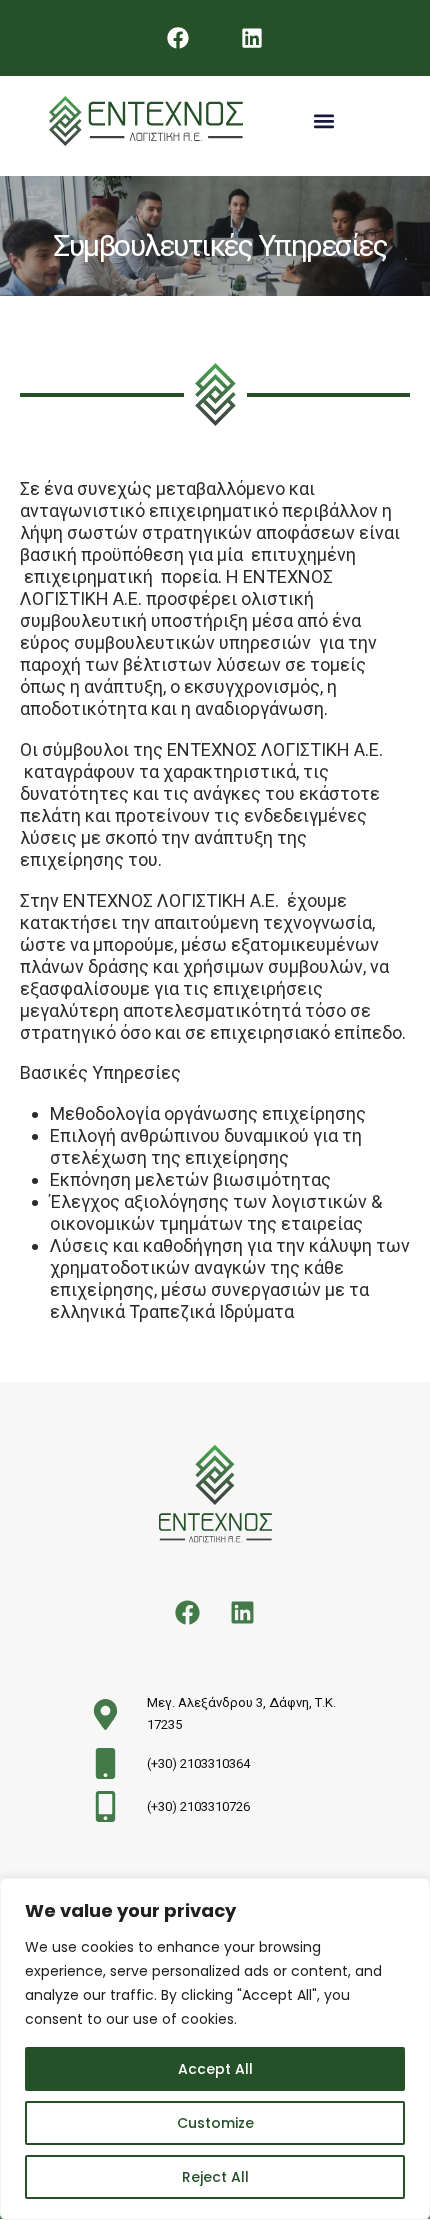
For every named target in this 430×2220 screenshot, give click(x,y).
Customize (215, 2123)
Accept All (215, 2069)
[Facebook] (178, 38)
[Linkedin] (252, 38)
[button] (323, 121)
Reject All (215, 2177)
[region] (215, 2049)
